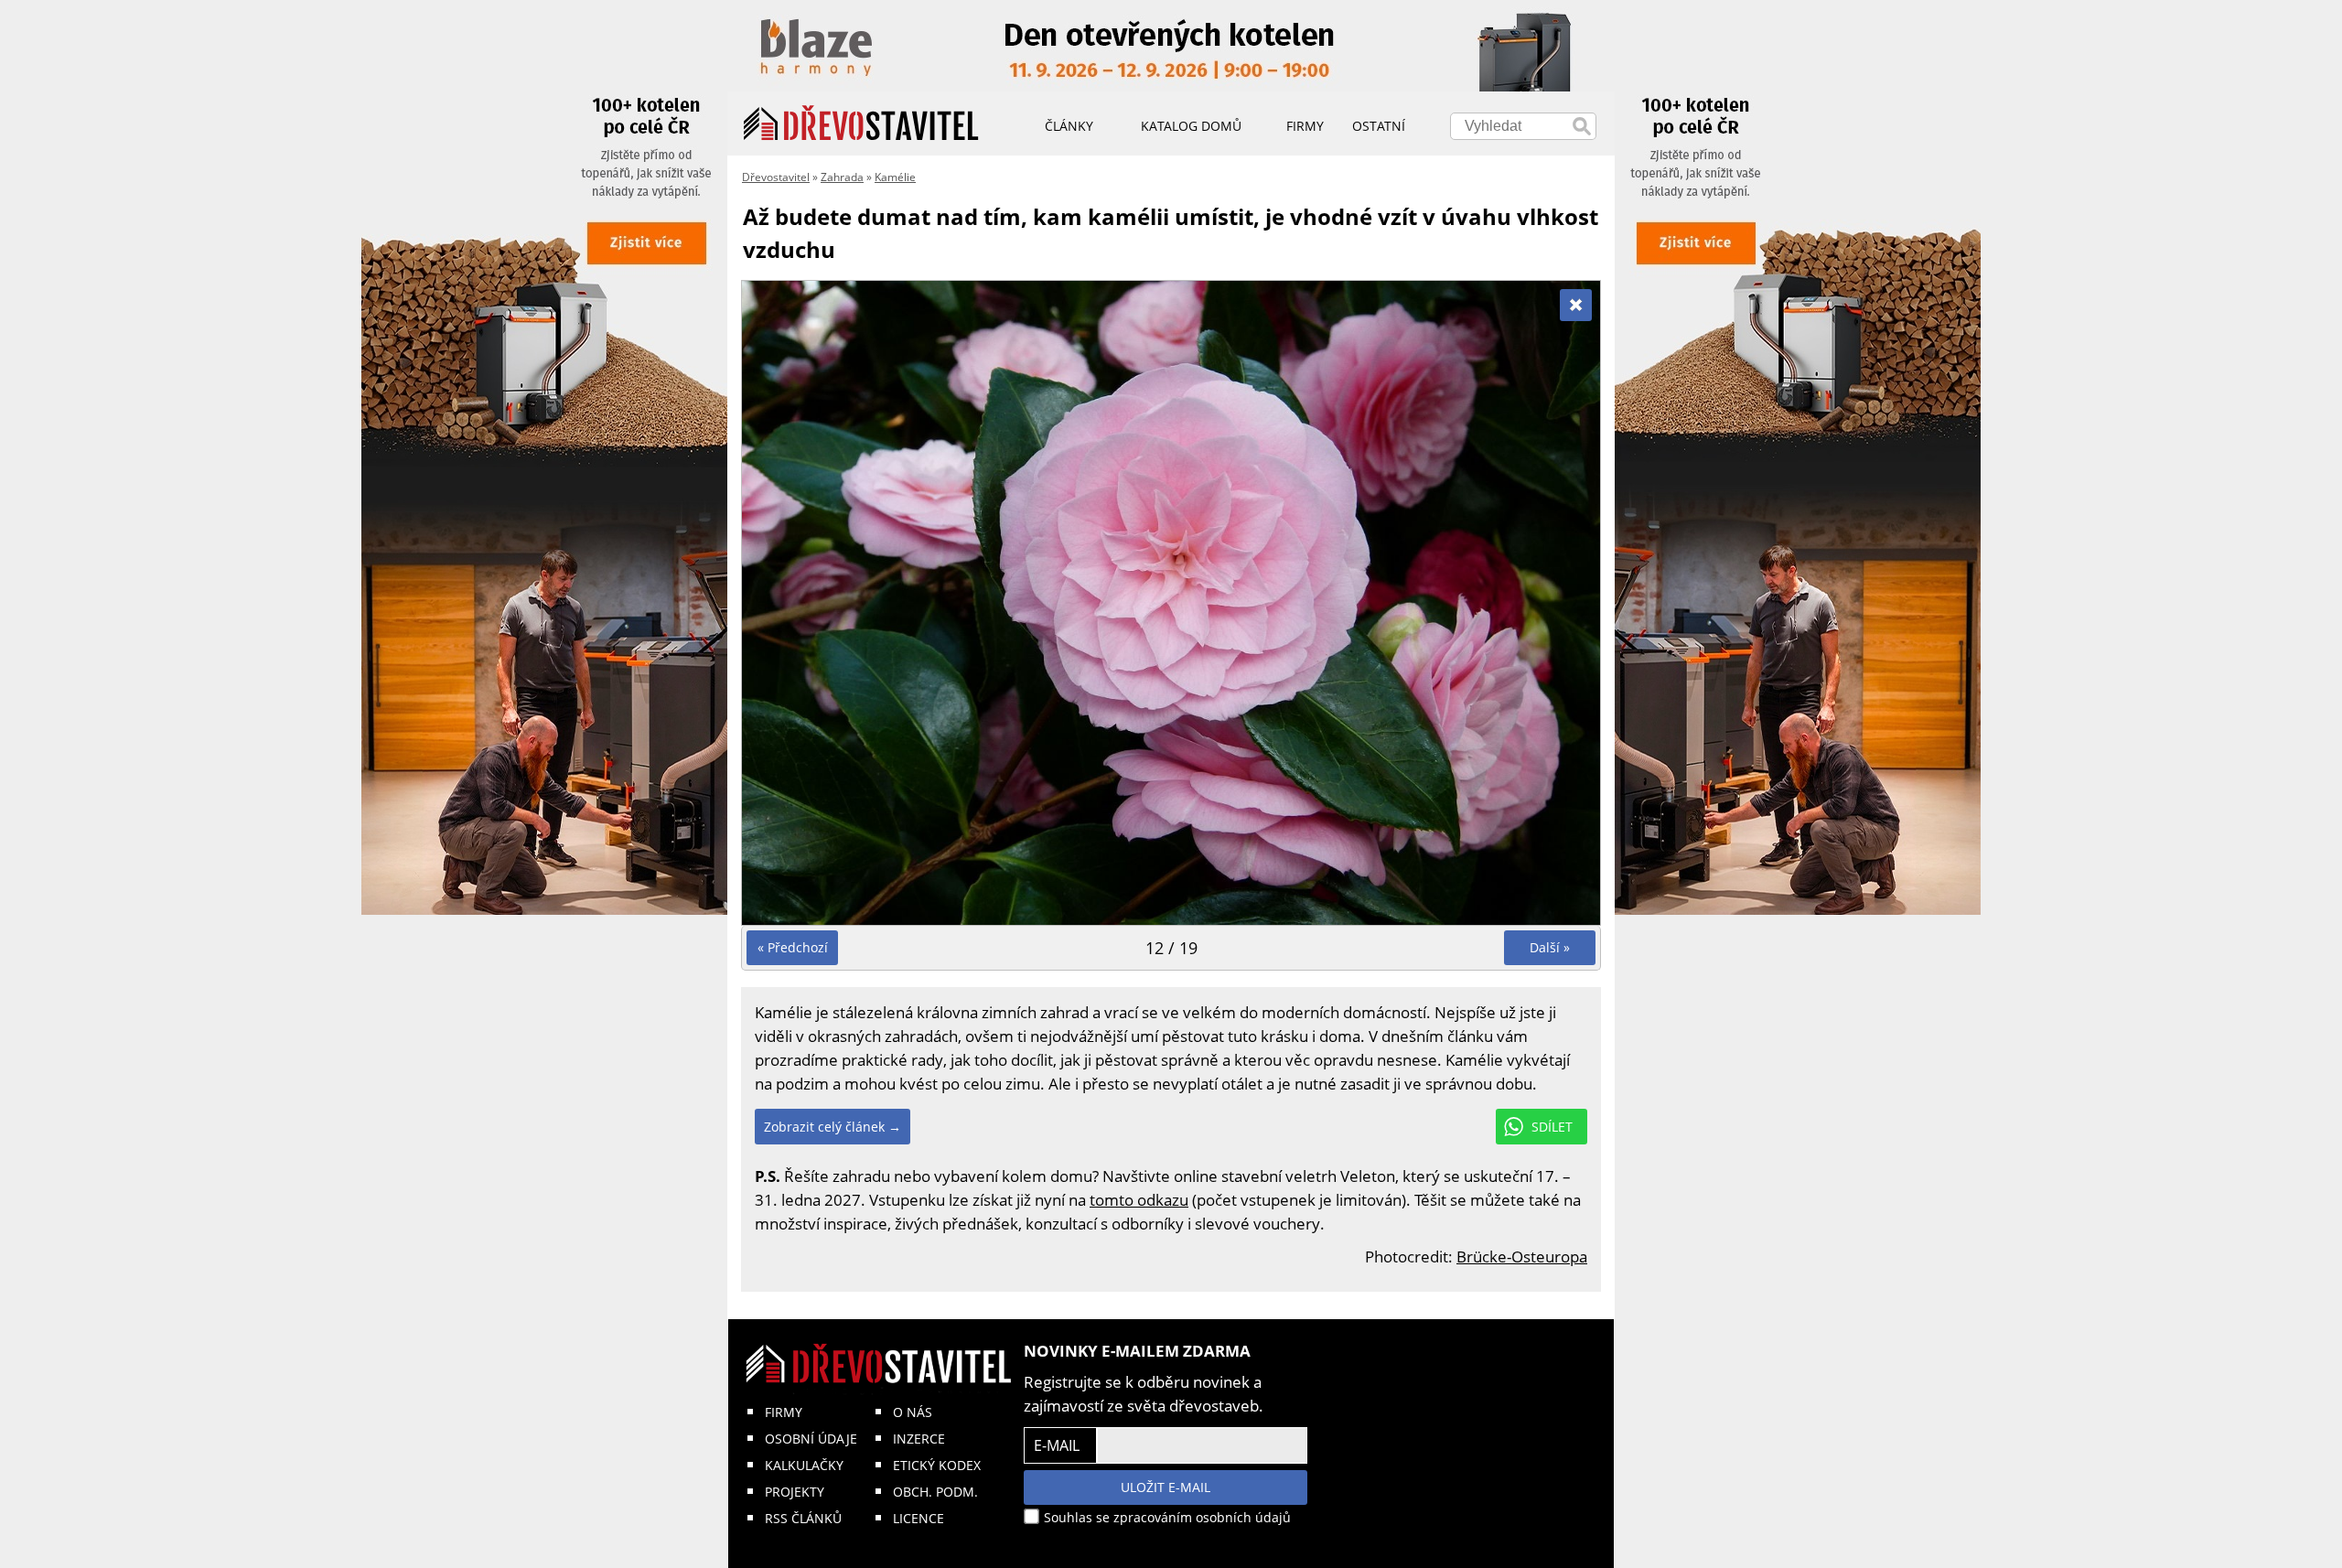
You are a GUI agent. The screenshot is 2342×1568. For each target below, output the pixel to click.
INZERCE (919, 1439)
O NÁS (913, 1412)
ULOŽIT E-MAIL (1166, 1487)
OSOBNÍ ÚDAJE (811, 1439)
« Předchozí (793, 947)
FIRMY (784, 1412)
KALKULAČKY (804, 1465)
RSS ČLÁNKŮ (803, 1518)
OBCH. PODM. (935, 1492)
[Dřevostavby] (861, 124)
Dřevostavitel (776, 177)
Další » (1550, 947)
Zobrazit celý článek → (833, 1127)
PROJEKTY (795, 1492)
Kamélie (895, 177)
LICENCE (919, 1518)
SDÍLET (1552, 1127)
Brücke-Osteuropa (1522, 1257)
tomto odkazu (1139, 1200)
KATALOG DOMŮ (1191, 126)
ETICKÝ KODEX (937, 1465)
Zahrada (842, 177)
